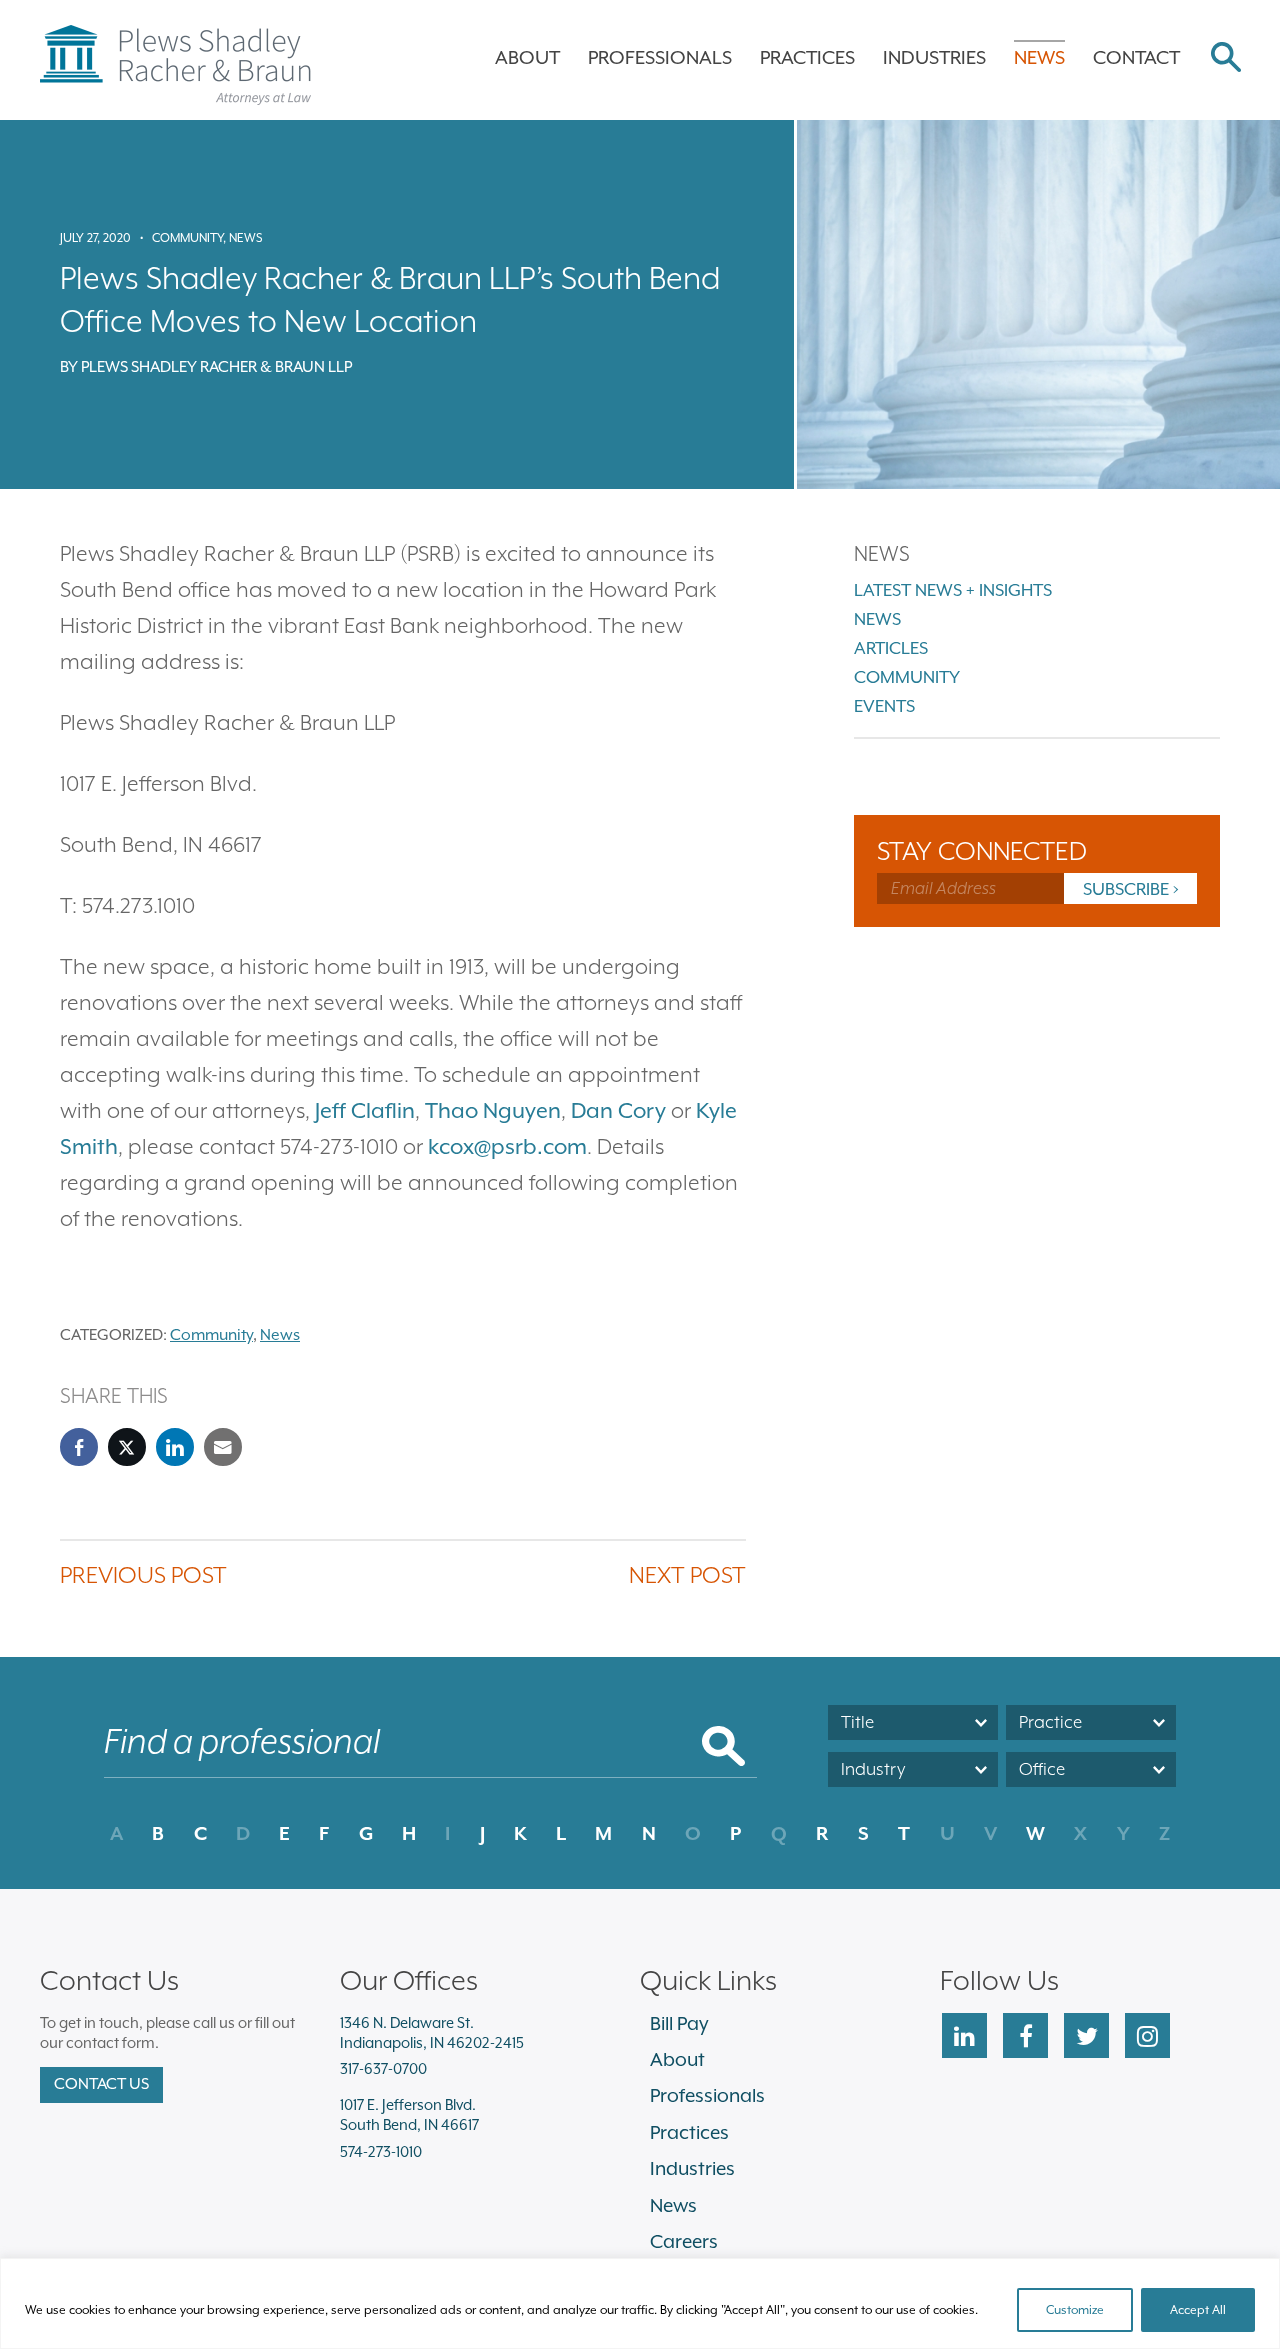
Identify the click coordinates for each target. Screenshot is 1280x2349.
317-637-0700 (383, 2068)
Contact (1136, 57)
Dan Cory (618, 1110)
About (527, 57)
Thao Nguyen (493, 1110)
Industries (934, 57)
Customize (1075, 2310)
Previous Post (143, 1574)
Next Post (687, 1574)
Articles (891, 648)
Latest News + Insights (953, 590)
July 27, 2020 (95, 238)
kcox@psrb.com (507, 1146)
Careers (684, 2241)
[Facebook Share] (79, 1447)
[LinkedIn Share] (175, 1447)
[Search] (1226, 59)
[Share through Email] (223, 1447)
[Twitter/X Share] (127, 1447)
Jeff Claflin (365, 1110)
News (1039, 57)
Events (884, 706)
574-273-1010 (381, 2151)
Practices (807, 57)
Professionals (660, 57)
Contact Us (101, 2084)
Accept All (1198, 2310)
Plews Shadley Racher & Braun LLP (216, 367)
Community (187, 238)
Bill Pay (679, 2023)
